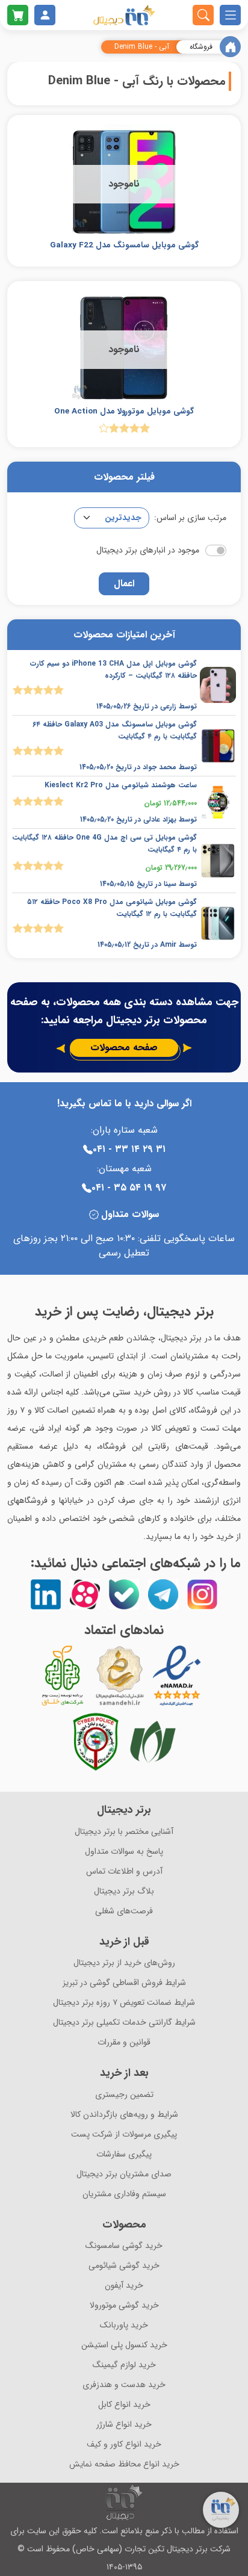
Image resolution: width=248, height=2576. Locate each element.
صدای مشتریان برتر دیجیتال (124, 2174)
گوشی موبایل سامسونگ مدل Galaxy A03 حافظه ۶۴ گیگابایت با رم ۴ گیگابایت (115, 730)
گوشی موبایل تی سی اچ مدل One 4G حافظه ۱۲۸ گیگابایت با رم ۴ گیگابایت (104, 844)
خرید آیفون (124, 2286)
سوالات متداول (130, 1215)
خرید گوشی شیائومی (124, 2266)
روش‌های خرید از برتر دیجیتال (124, 1963)
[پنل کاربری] (45, 15)
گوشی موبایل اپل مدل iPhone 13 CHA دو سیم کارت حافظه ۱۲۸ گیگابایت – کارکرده (113, 670)
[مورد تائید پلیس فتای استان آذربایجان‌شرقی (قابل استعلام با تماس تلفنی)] (96, 1742)
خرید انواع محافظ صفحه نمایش (124, 2464)
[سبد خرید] (18, 15)
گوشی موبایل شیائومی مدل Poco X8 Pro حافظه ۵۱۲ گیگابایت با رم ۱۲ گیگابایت (112, 908)
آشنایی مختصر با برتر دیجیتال (124, 1832)
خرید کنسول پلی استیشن (124, 2345)
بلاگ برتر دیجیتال (124, 1891)
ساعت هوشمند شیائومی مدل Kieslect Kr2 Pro (121, 785)
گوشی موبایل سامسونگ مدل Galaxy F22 (124, 245)
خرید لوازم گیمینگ (124, 2365)
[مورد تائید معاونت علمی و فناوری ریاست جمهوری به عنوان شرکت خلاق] (63, 1676)
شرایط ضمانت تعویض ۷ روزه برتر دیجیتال (124, 2003)
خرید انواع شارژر (124, 2425)
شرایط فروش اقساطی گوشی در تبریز (124, 1983)
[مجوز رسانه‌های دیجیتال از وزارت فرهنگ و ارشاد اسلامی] (120, 1676)
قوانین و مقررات (124, 2042)
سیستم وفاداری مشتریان (124, 2194)
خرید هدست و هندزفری (124, 2385)
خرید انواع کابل (124, 2405)
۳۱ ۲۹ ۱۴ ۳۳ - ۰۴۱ (129, 1149)
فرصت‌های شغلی (124, 1911)
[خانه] (230, 47)
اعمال (124, 584)
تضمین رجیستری (124, 2095)
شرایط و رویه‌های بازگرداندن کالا (124, 2115)
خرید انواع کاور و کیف (124, 2444)
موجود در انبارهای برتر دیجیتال (148, 550)
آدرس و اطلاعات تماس (124, 1872)
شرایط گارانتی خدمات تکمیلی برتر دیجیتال (124, 2023)
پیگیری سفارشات (124, 2154)
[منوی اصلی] (230, 15)
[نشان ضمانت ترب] (210, 1676)
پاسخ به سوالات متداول (124, 1852)
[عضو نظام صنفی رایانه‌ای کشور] (153, 1742)
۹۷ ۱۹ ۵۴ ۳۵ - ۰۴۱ (129, 1188)
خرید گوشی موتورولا (124, 2305)
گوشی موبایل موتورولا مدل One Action (124, 411)
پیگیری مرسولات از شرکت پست (124, 2135)
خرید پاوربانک (124, 2325)
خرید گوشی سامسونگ (124, 2246)
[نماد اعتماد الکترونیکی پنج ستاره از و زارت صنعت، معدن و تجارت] (177, 1676)
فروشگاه (201, 47)
